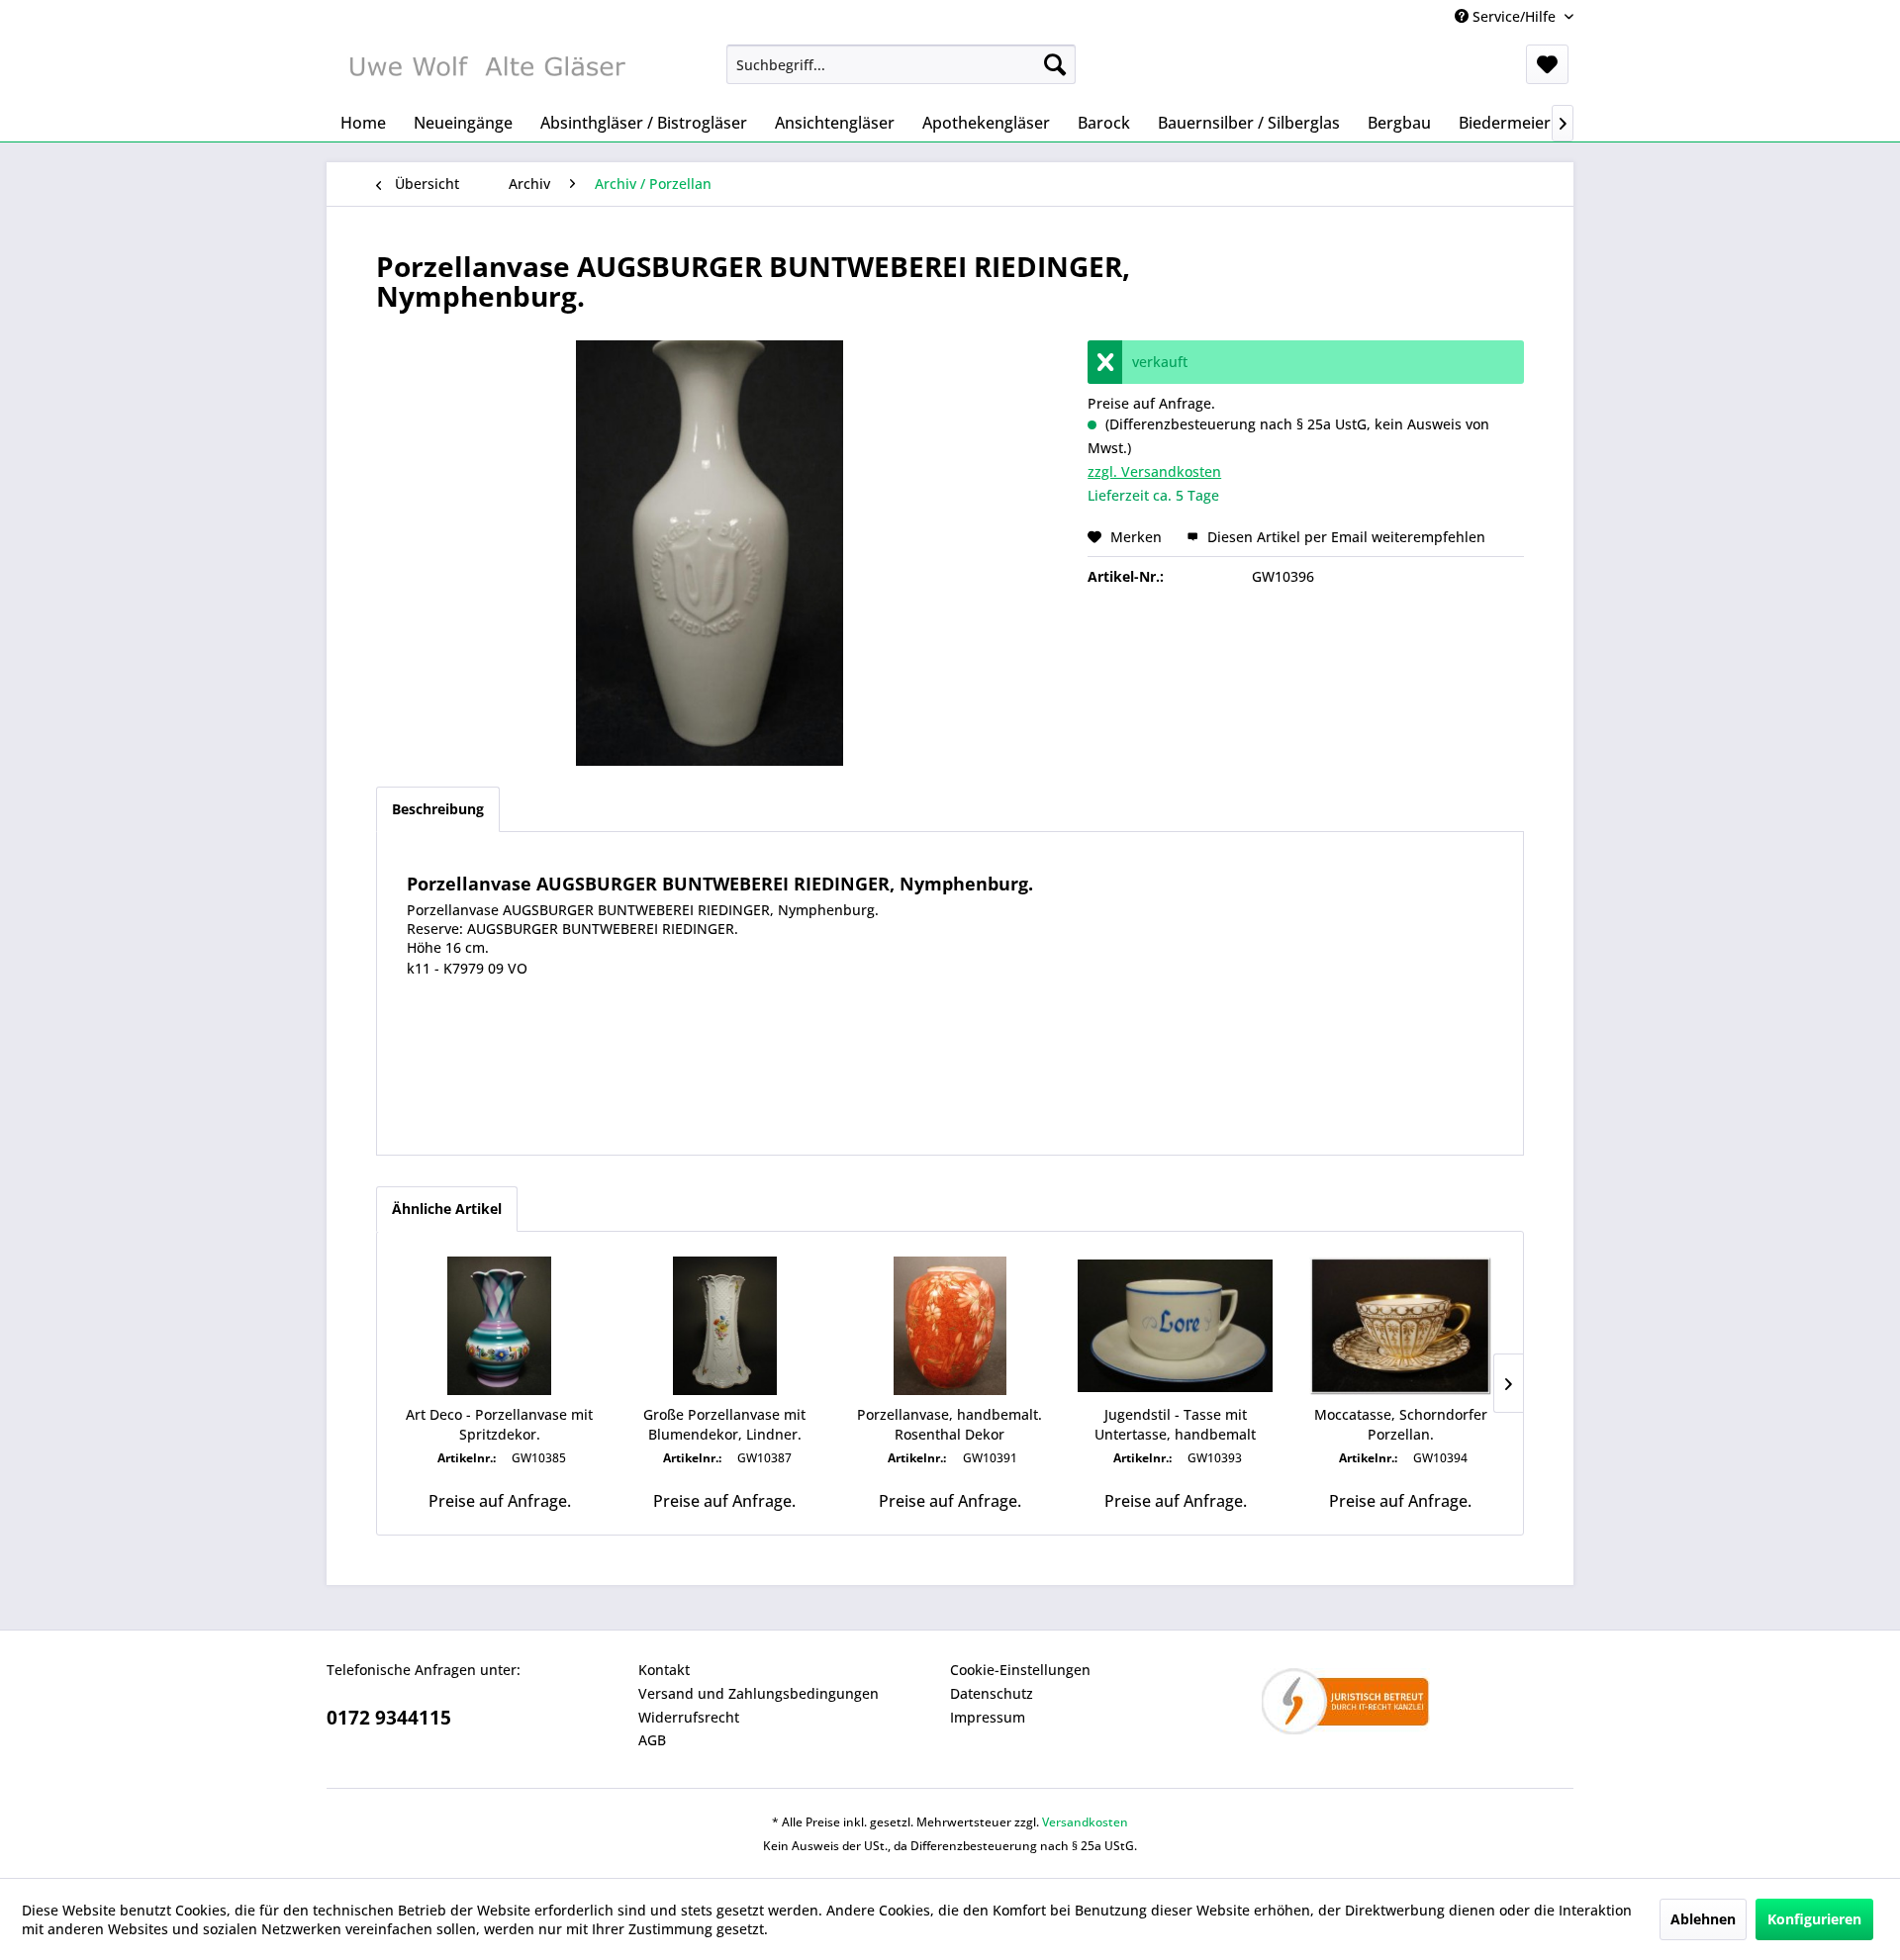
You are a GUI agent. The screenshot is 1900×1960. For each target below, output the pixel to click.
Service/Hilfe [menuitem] (1514, 16)
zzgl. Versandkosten (1154, 471)
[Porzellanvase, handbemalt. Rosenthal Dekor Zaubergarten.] (950, 1326)
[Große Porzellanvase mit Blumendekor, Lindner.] (725, 1326)
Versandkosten (1085, 1822)
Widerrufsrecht (689, 1717)
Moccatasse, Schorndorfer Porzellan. (1401, 1424)
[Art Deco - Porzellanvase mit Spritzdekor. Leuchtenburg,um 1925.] (500, 1326)
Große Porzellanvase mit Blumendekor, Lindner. (724, 1424)
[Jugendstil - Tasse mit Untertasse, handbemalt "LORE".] (1176, 1326)
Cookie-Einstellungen (1020, 1670)
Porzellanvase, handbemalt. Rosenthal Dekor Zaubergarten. (950, 1425)
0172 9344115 (389, 1718)
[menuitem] (901, 64)
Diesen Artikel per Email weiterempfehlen (1344, 537)
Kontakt (664, 1670)
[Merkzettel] (1547, 64)
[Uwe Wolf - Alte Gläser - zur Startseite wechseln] (486, 69)
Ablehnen (1703, 1919)
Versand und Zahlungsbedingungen (759, 1693)
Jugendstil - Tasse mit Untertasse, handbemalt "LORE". (1175, 1425)
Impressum (988, 1717)
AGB (652, 1740)
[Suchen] (1055, 64)
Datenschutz (992, 1693)
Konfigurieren (1814, 1919)
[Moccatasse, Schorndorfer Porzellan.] (1400, 1326)
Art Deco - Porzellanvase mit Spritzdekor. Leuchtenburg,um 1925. (499, 1425)
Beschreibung (438, 809)
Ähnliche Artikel (447, 1209)
